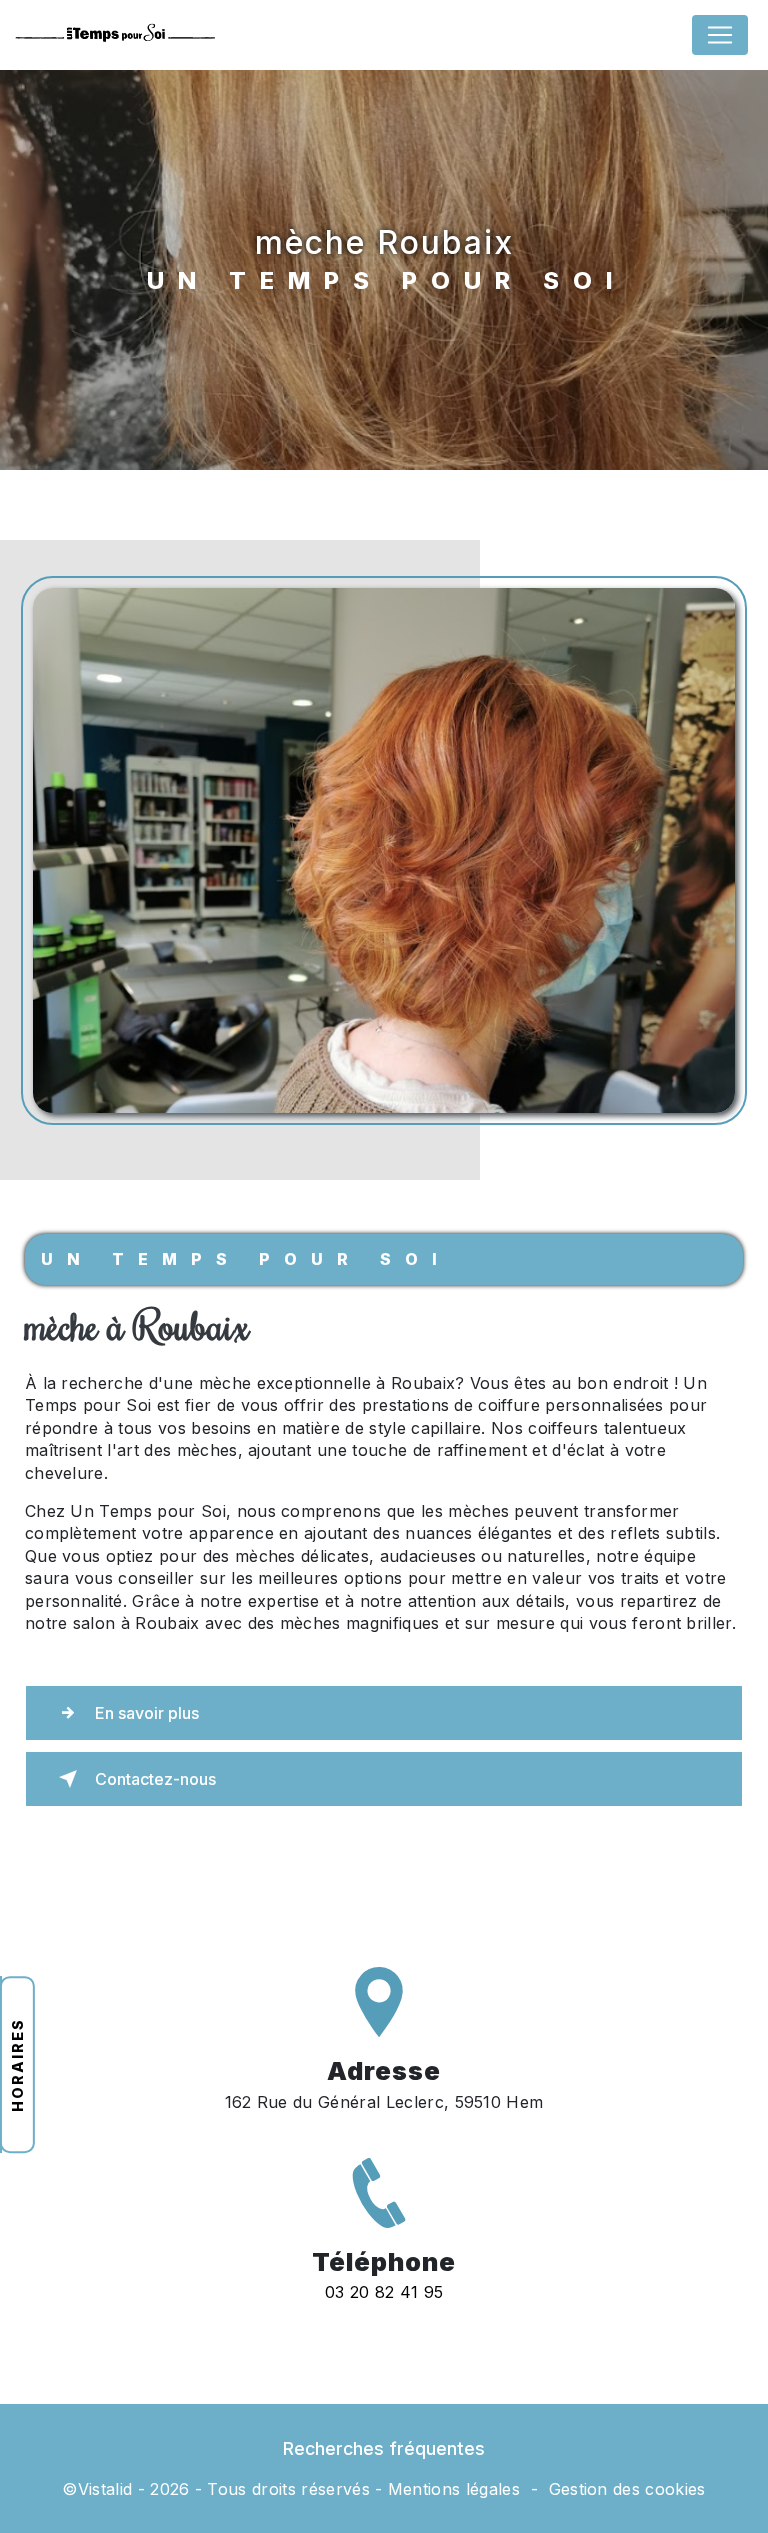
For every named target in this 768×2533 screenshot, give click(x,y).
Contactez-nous (155, 1779)
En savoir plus (147, 1713)
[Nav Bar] (720, 35)
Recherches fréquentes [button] (384, 2448)
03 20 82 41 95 (384, 2292)
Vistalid (105, 2489)
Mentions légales (454, 2489)
